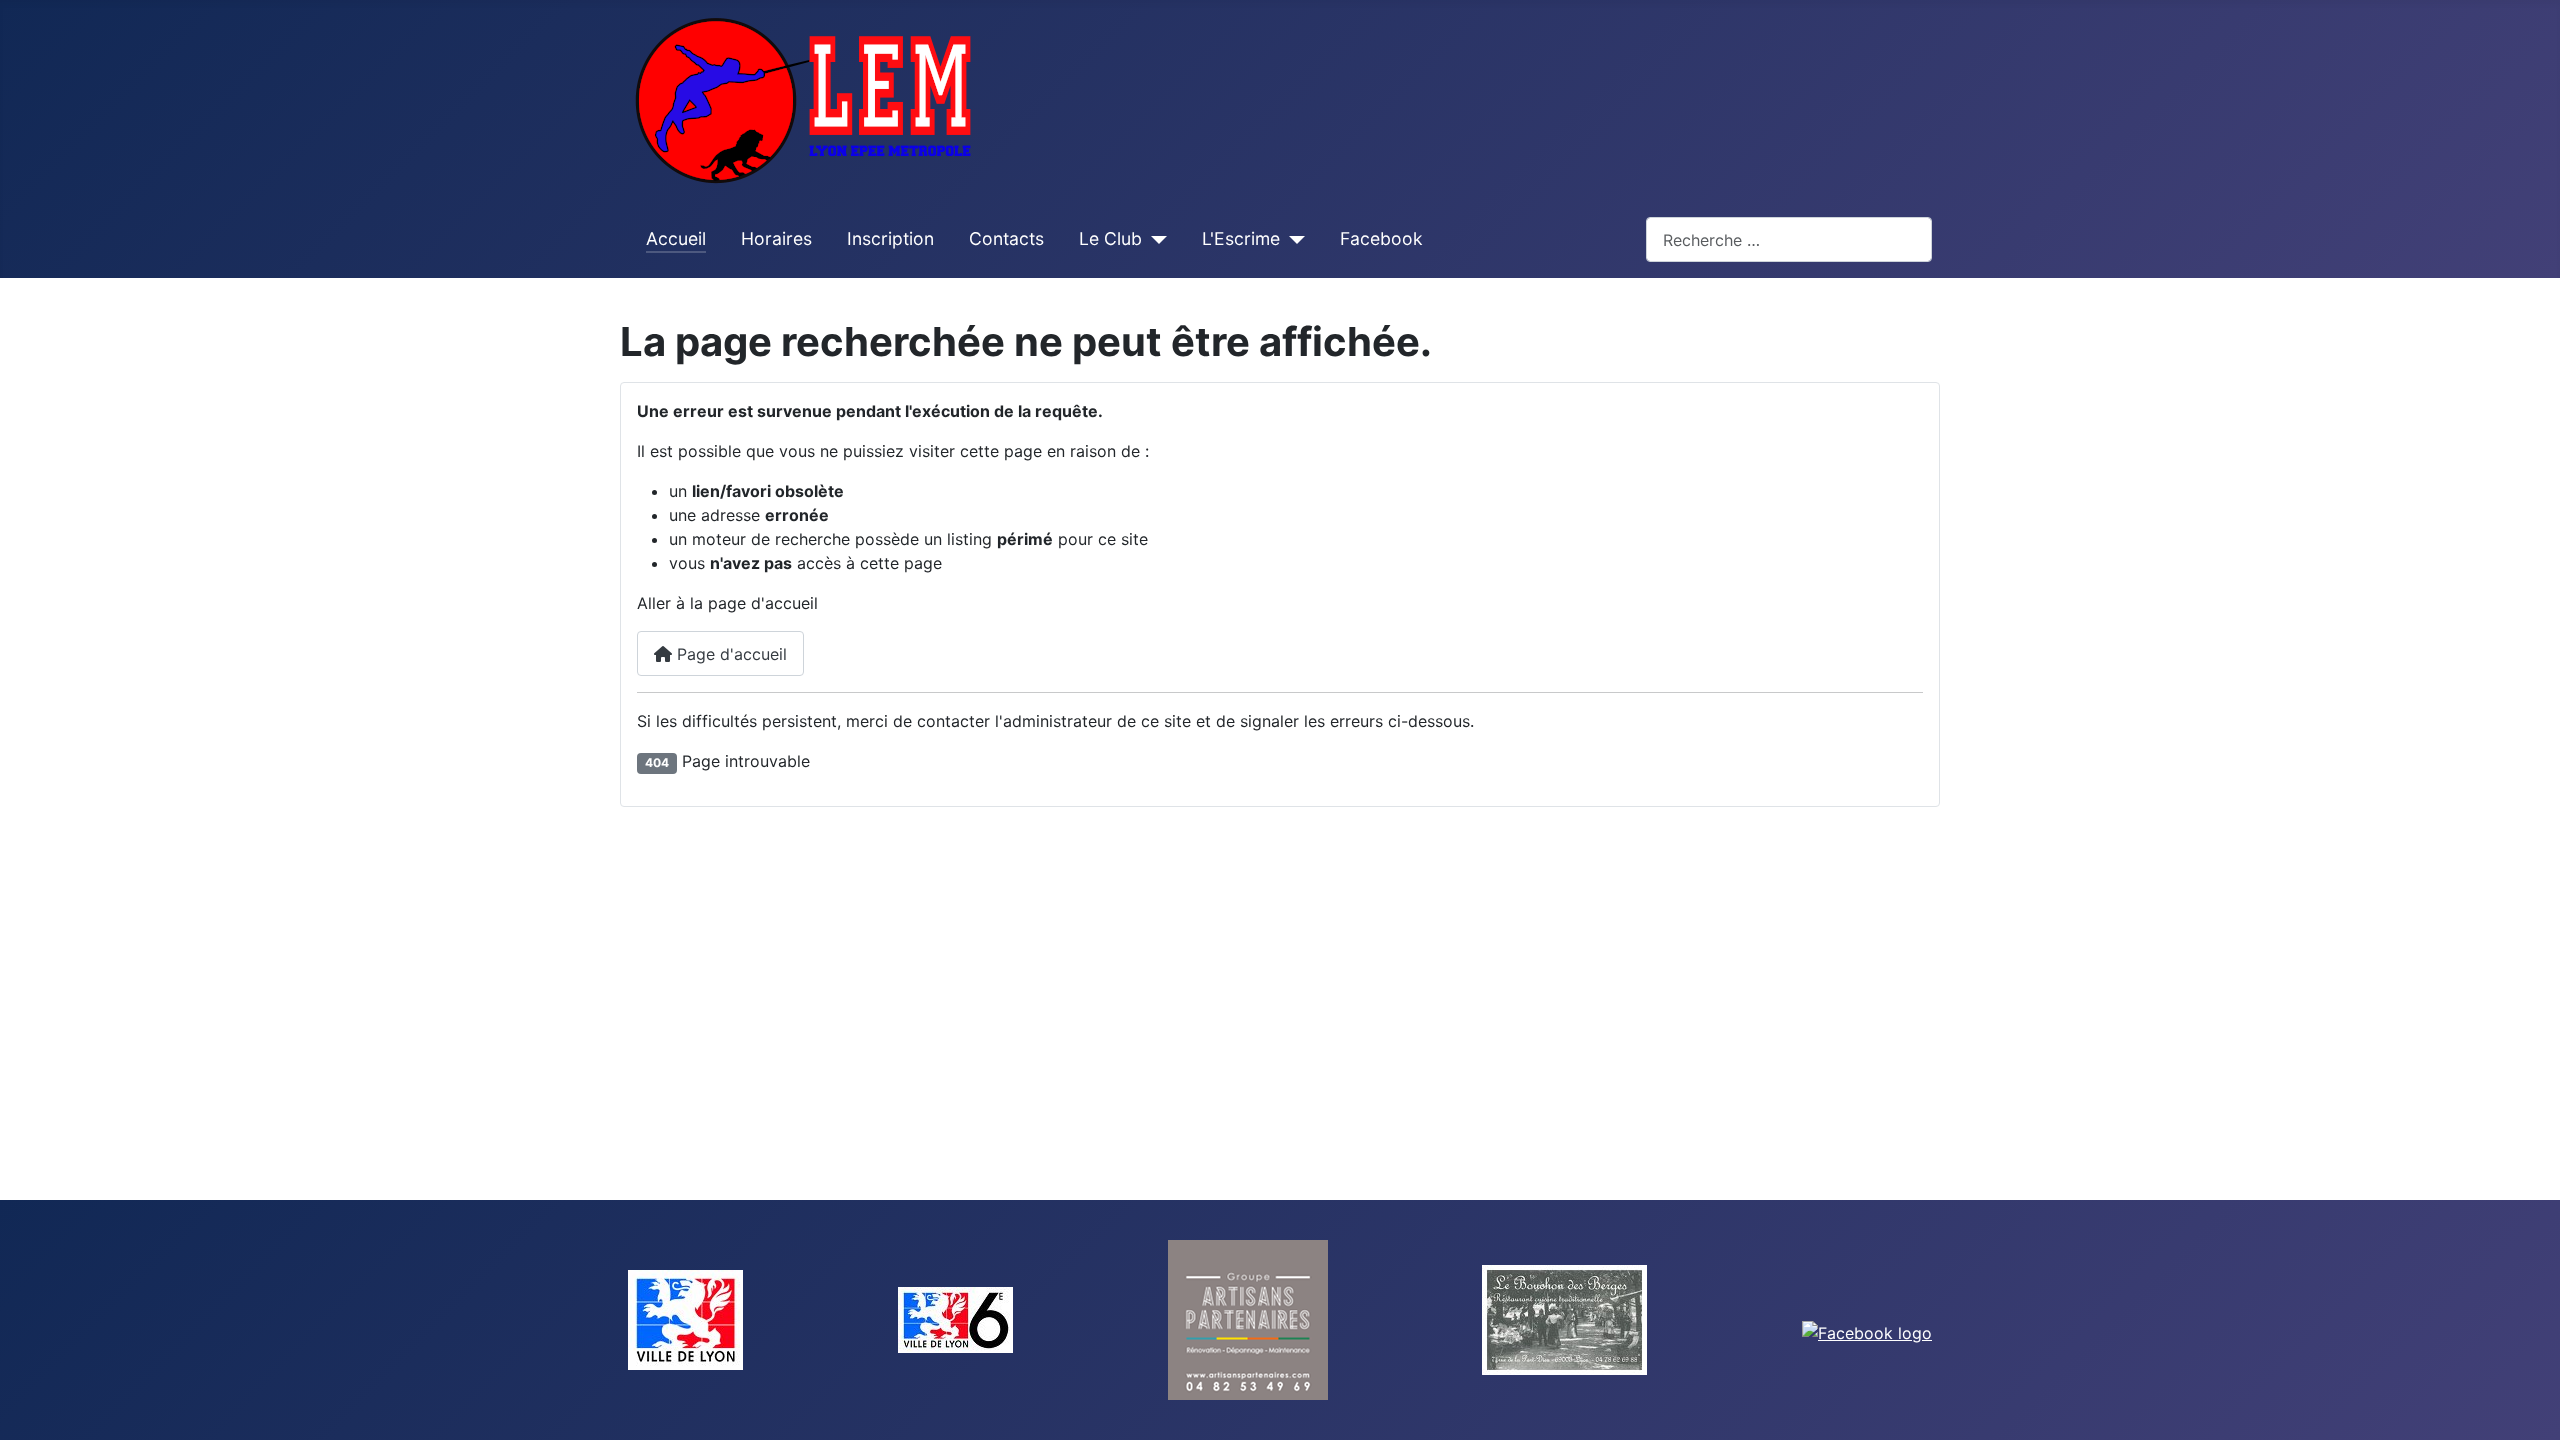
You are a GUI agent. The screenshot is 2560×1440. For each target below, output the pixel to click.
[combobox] (1789, 239)
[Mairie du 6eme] (955, 1318)
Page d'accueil (729, 654)
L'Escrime (1241, 238)
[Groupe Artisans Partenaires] (1248, 1318)
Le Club (1110, 238)
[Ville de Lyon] (685, 1318)
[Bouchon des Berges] (1564, 1318)
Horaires (776, 238)
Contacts (1006, 238)
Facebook (1381, 238)
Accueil (676, 238)
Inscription (890, 238)
